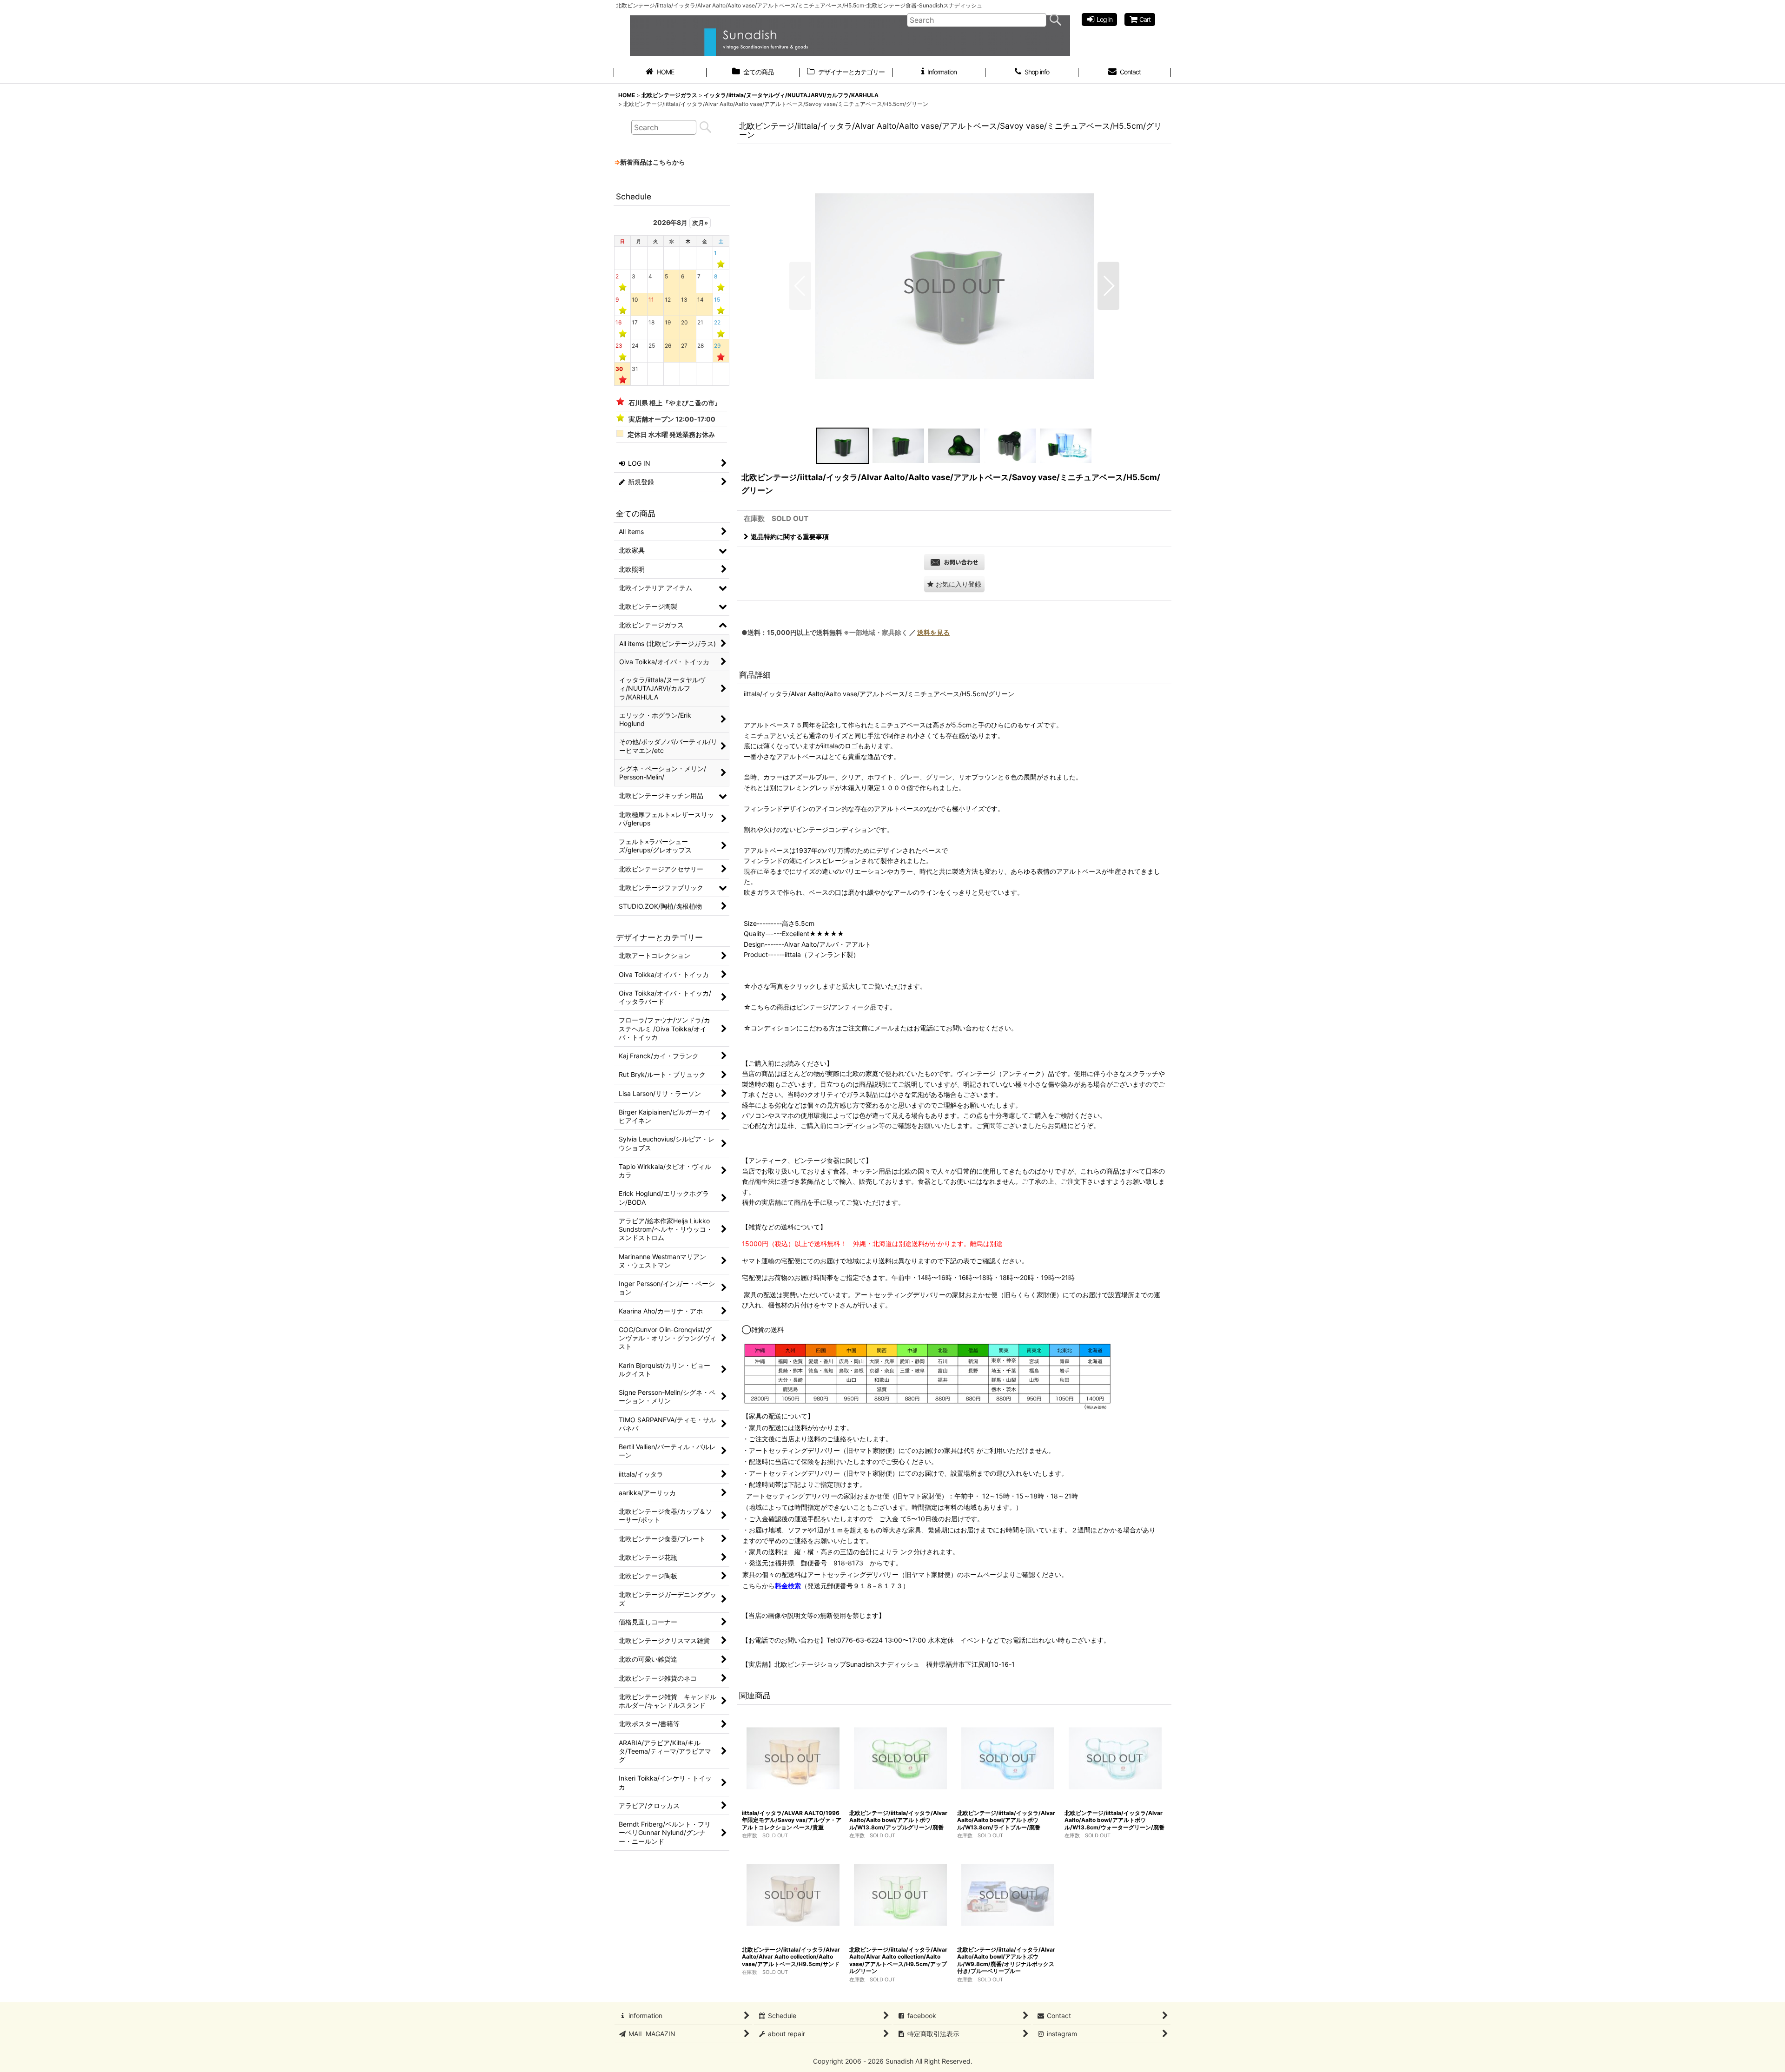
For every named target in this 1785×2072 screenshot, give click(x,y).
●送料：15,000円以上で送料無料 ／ (846, 632)
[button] (800, 286)
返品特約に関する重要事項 (790, 537)
